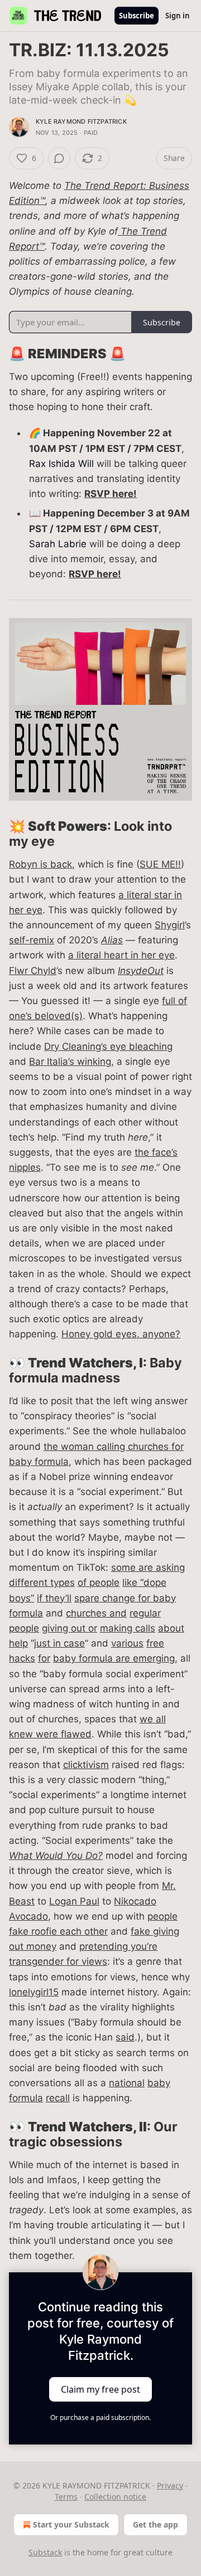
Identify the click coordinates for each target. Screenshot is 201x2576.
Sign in (178, 16)
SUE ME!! (160, 864)
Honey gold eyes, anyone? (121, 1334)
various (127, 1643)
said (125, 2037)
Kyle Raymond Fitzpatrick (81, 121)
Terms (66, 2497)
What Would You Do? (56, 1856)
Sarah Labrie (58, 544)
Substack (45, 2552)
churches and (96, 1613)
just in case (59, 1643)
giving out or (70, 1628)
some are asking (148, 1567)
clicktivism (86, 1765)
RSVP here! (111, 494)
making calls (128, 1628)
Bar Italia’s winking (70, 1061)
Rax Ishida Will (61, 464)
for (44, 1658)
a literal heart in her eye (121, 955)
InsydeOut (141, 971)
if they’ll (54, 1598)
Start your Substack (71, 2524)
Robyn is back (40, 864)
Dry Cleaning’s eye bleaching (108, 1046)
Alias (112, 940)
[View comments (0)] (59, 158)
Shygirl (170, 925)
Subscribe (137, 16)
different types (42, 1582)
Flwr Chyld (33, 971)
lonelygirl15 (34, 1992)
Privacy (170, 2485)
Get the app (155, 2524)
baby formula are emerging (114, 1658)
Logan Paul (74, 1901)
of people (99, 1582)
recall (58, 2098)
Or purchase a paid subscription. (100, 2417)
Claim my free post (100, 2389)
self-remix (32, 940)
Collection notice (115, 2497)
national (127, 2083)
